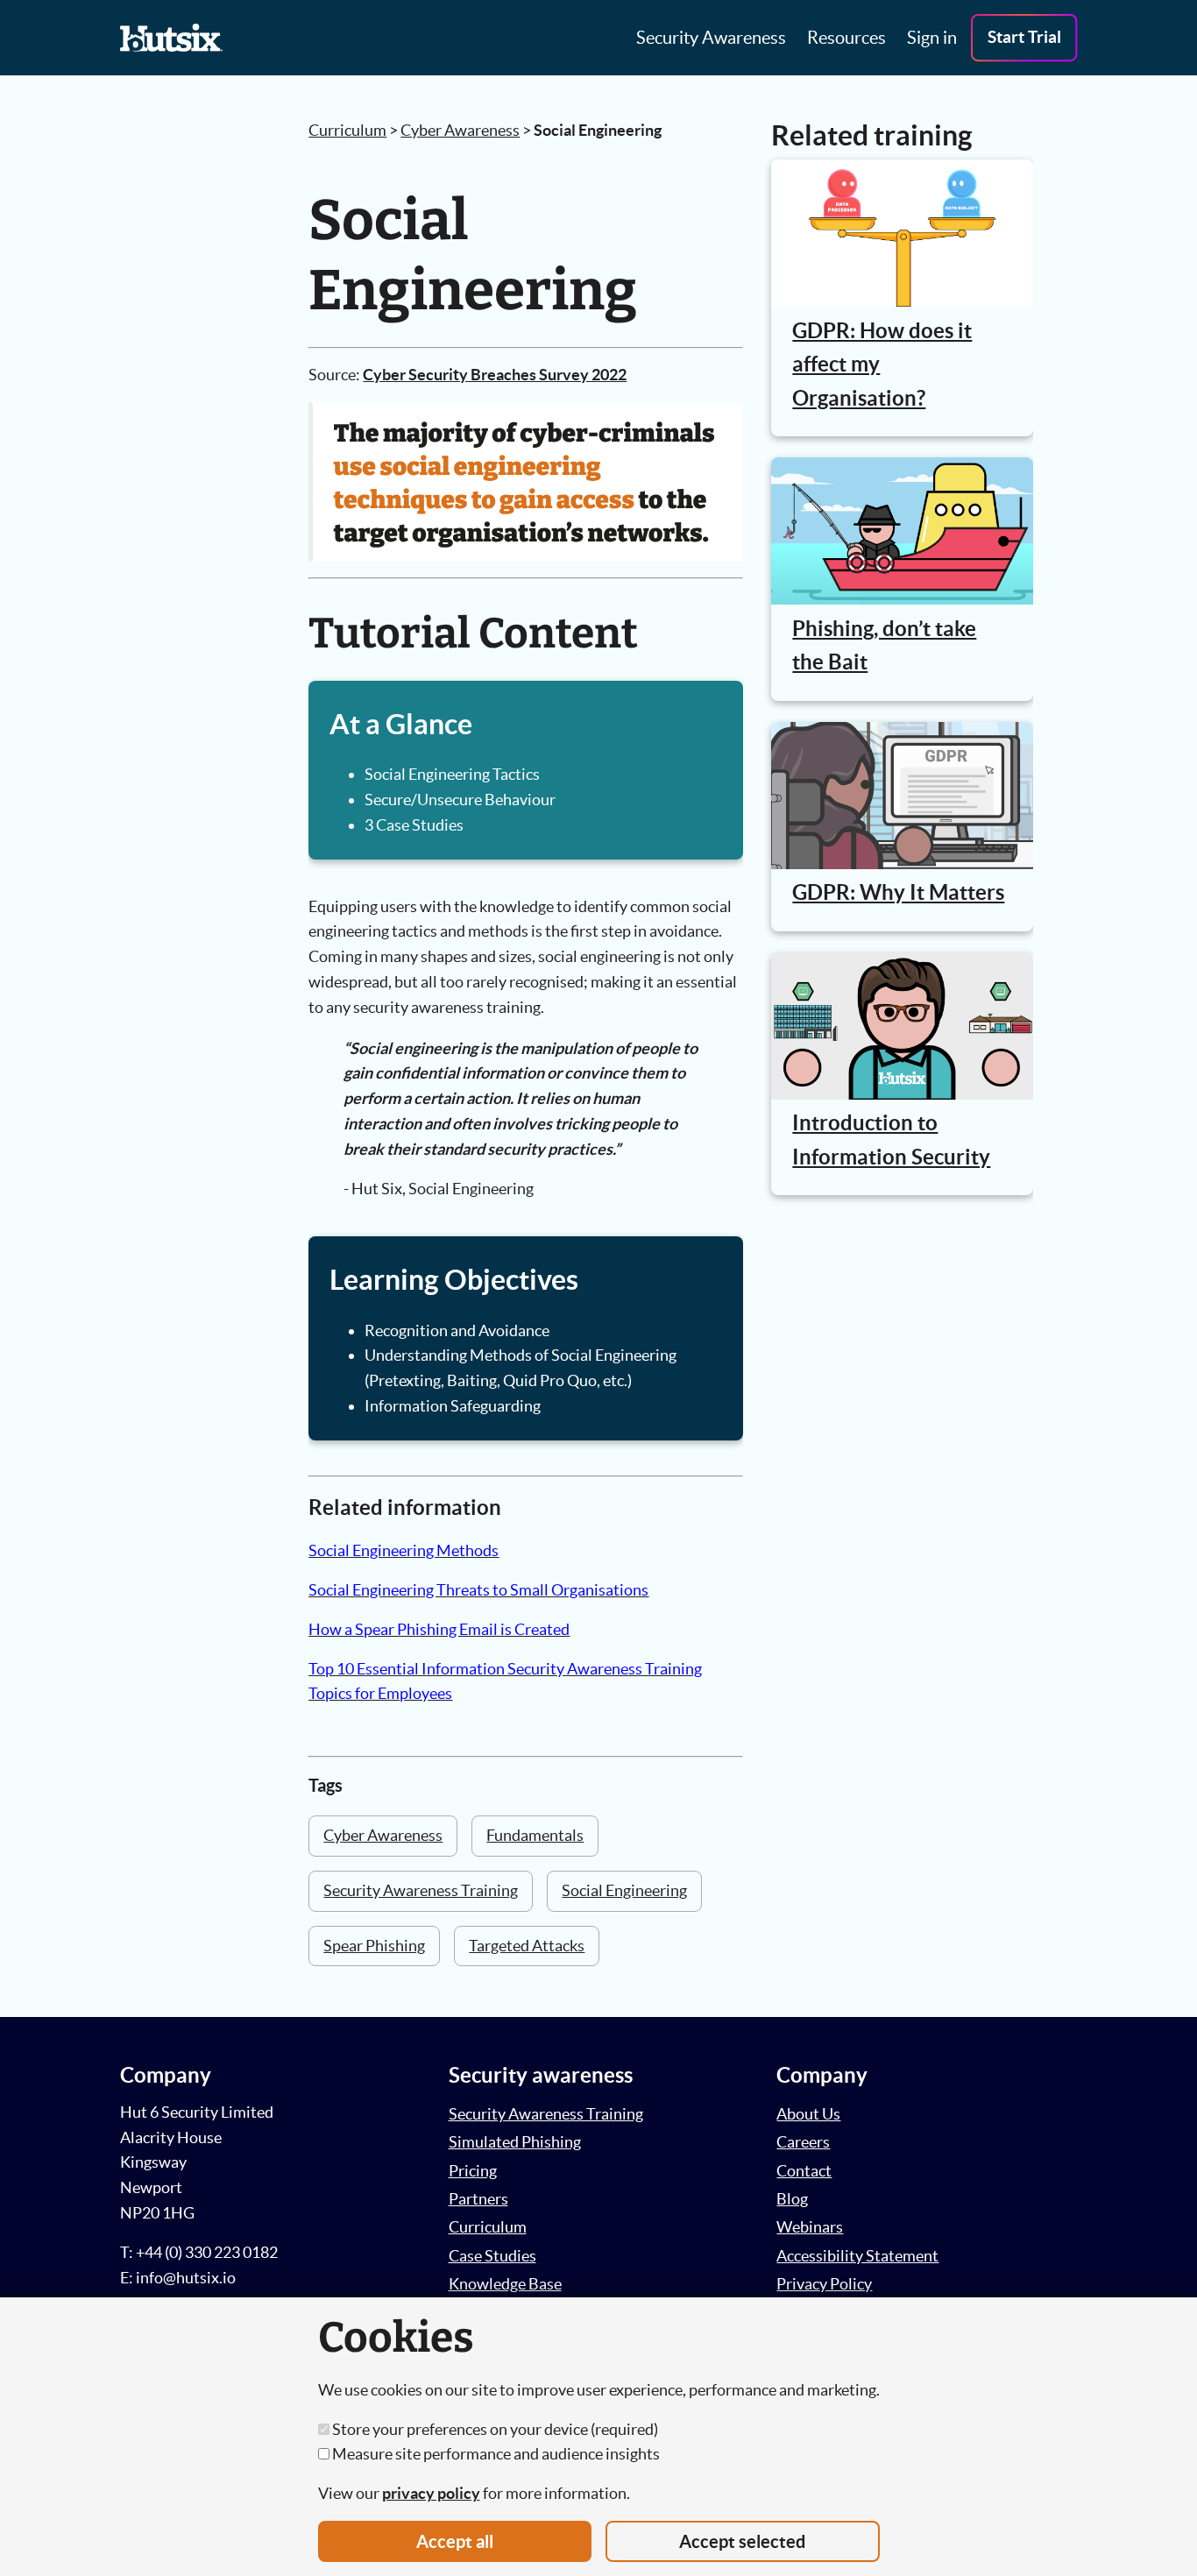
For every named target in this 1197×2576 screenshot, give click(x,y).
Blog (792, 2199)
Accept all (455, 2541)
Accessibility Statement (857, 2256)
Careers (803, 2142)
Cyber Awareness (460, 130)
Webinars (810, 2227)
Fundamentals (535, 1835)
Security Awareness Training (421, 1890)
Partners (478, 2199)
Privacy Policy (824, 2284)
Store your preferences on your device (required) (494, 2429)
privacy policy (431, 2493)
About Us (808, 2114)
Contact (804, 2171)
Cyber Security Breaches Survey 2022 (495, 375)
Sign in (932, 38)
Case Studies (492, 2256)
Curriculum (347, 130)
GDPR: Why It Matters (898, 892)
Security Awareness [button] (711, 38)
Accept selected (742, 2541)
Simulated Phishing (515, 2142)
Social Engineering (624, 1890)
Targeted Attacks (527, 1946)
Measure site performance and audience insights (495, 2454)
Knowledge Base (505, 2284)
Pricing (473, 2171)
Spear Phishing (374, 1946)
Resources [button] (846, 38)
